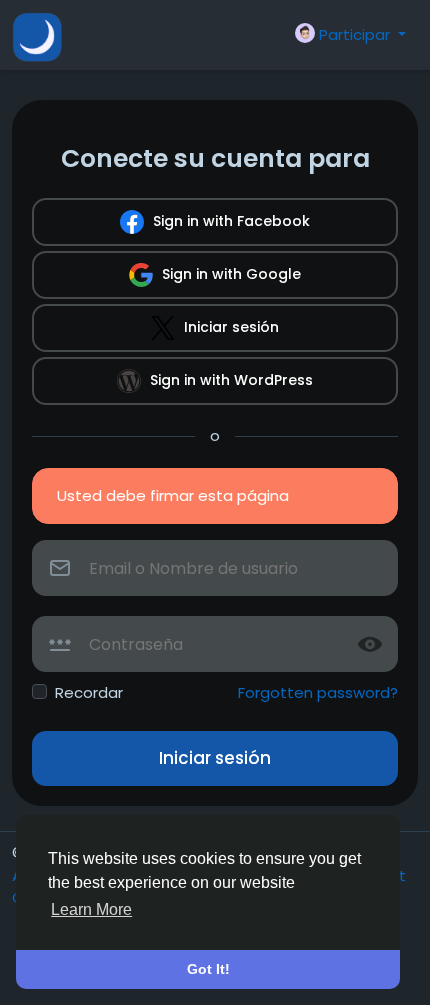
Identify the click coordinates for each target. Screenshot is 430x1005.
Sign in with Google (229, 274)
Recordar (89, 692)
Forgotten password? (318, 692)
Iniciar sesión (229, 327)
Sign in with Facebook (229, 221)
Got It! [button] (208, 969)
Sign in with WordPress (229, 380)
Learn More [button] (91, 909)
